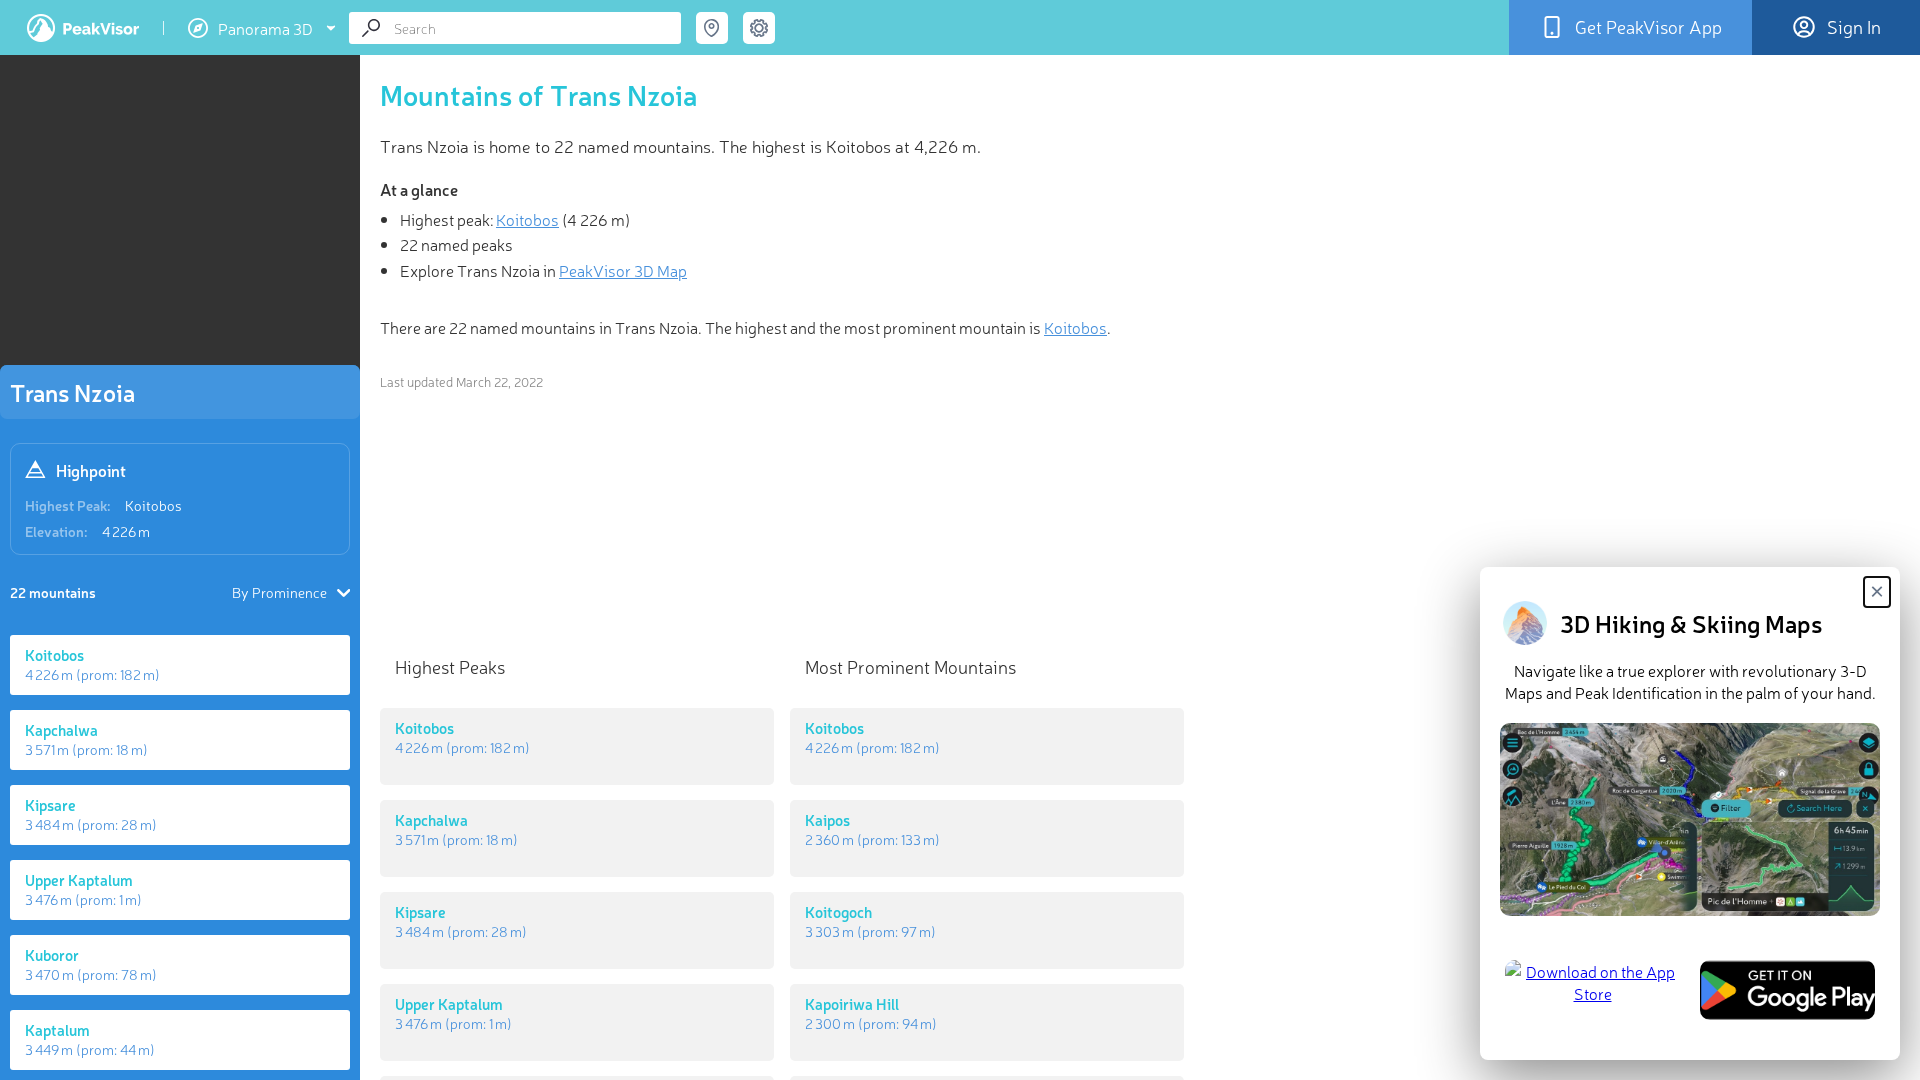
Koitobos (153, 505)
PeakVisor (83, 28)
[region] (180, 216)
